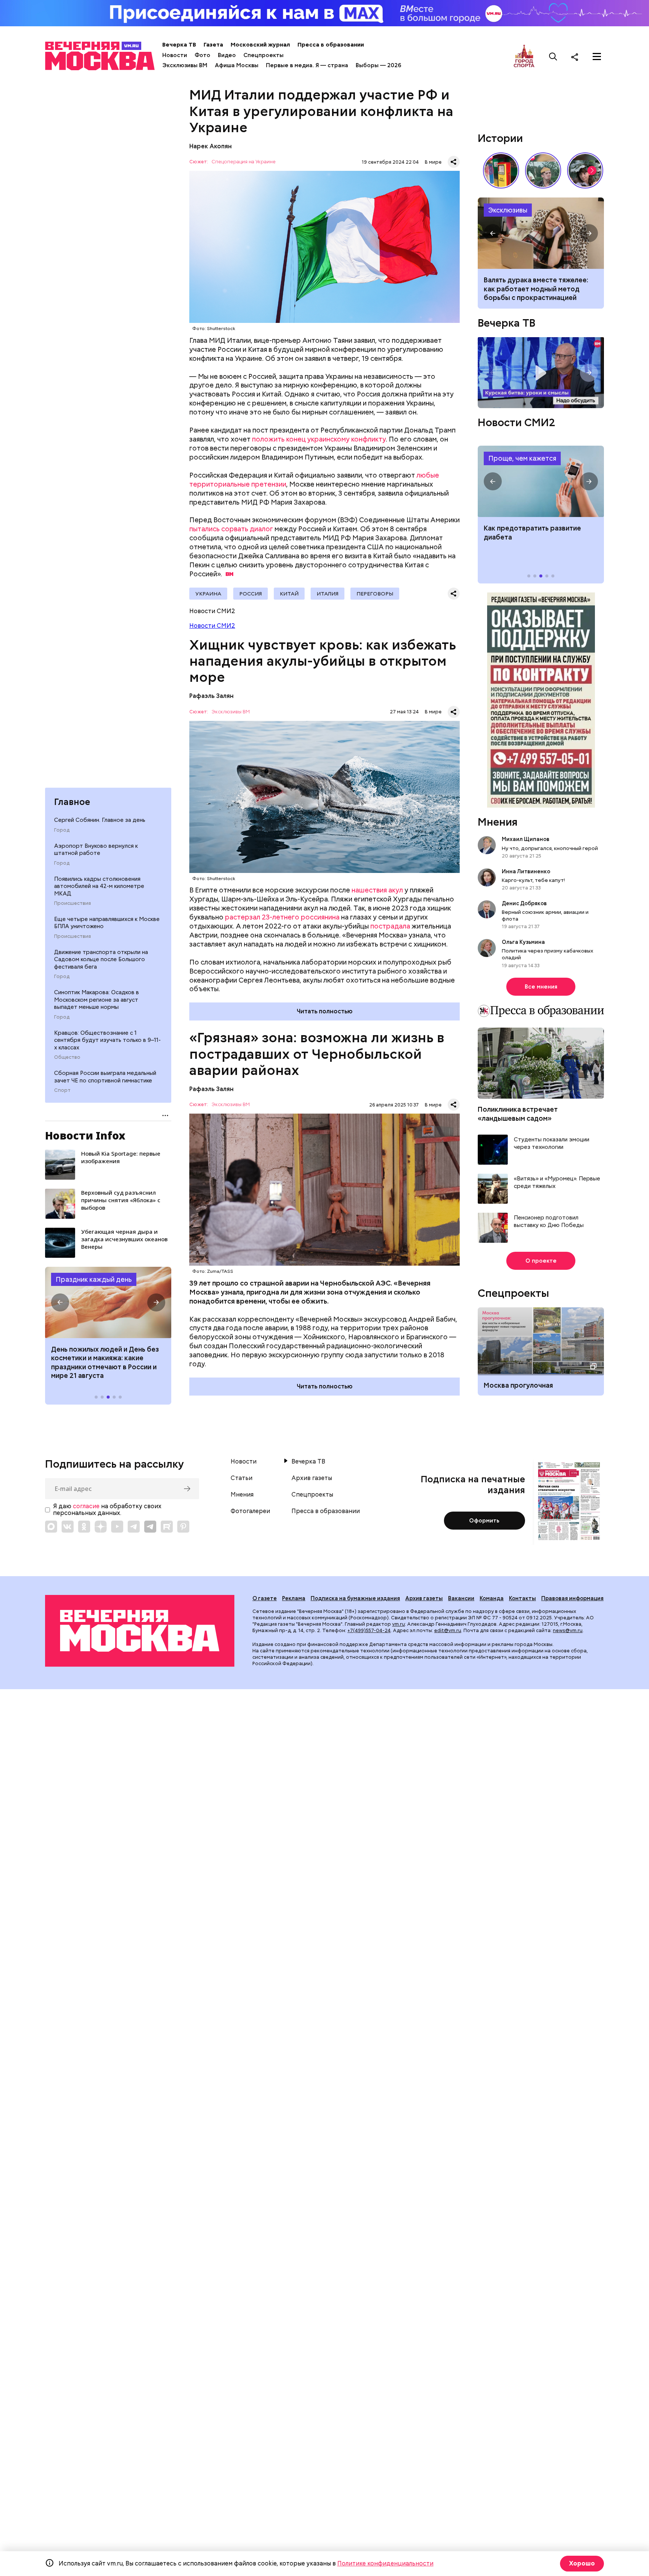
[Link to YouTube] (117, 1527)
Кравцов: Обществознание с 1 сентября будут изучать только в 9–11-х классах (107, 1040)
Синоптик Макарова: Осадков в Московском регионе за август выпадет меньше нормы (97, 1000)
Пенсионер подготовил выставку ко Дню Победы (549, 1222)
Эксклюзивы (508, 210)
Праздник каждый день (94, 1279)
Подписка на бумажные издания (355, 1598)
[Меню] (597, 57)
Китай (289, 594)
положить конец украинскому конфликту (319, 439)
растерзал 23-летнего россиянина (282, 917)
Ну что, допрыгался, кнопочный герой (550, 848)
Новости (175, 55)
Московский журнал (260, 45)
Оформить (484, 1521)
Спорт (62, 1090)
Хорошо (582, 2563)
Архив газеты (312, 1478)
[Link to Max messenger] (51, 1527)
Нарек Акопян (211, 146)
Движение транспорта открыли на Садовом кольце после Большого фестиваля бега (101, 959)
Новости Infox (85, 1135)
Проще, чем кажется (522, 458)
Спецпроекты (263, 55)
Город (62, 830)
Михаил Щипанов (526, 839)
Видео (227, 55)
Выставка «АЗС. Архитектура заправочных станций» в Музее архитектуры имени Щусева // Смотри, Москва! (501, 170)
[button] (60, 1302)
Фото (202, 55)
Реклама (294, 1598)
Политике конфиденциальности (385, 2563)
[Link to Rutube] (167, 1527)
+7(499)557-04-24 (369, 1630)
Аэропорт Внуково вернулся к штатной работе (96, 850)
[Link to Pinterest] (183, 1527)
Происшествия (72, 903)
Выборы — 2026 (378, 65)
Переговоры (375, 594)
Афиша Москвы (237, 65)
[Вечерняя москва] (140, 1631)
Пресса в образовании (331, 45)
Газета (213, 45)
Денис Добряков (524, 903)
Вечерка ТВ (179, 45)
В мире (433, 162)
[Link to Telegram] (134, 1527)
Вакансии (461, 1598)
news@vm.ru (568, 1630)
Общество (67, 1057)
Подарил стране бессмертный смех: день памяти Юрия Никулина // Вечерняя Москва (543, 170)
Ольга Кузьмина (524, 942)
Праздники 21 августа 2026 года (108, 1302)
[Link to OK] (84, 1527)
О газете (265, 1598)
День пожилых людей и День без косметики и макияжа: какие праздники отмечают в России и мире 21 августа (105, 1362)
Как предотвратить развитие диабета (541, 481)
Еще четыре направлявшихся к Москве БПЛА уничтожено (107, 923)
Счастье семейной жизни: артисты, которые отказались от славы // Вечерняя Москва (585, 170)
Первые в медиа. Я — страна (307, 65)
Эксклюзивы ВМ (185, 65)
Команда (492, 1598)
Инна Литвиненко (526, 871)
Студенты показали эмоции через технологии (552, 1143)
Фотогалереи (250, 1511)
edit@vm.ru (448, 1630)
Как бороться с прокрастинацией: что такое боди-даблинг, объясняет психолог (541, 233)
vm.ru (398, 1624)
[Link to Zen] (101, 1527)
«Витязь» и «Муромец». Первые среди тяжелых (557, 1182)
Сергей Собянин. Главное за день (100, 820)
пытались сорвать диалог (231, 529)
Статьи (241, 1478)
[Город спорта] (524, 57)
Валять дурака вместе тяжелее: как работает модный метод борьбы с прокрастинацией (536, 289)
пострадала (390, 926)
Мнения (498, 822)
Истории (500, 138)
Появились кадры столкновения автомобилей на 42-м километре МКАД (99, 886)
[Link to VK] (68, 1527)
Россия (251, 594)
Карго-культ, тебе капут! (533, 880)
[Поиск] (553, 57)
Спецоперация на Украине (244, 162)
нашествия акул (377, 890)
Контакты (522, 1598)
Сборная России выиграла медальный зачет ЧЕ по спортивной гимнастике (105, 1077)
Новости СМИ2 (212, 626)
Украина (208, 594)
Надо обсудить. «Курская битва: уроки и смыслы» (541, 373)
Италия (328, 594)
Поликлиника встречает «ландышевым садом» (518, 1114)
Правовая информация (572, 1598)
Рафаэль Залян (211, 696)
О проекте (541, 1261)
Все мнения (541, 987)
